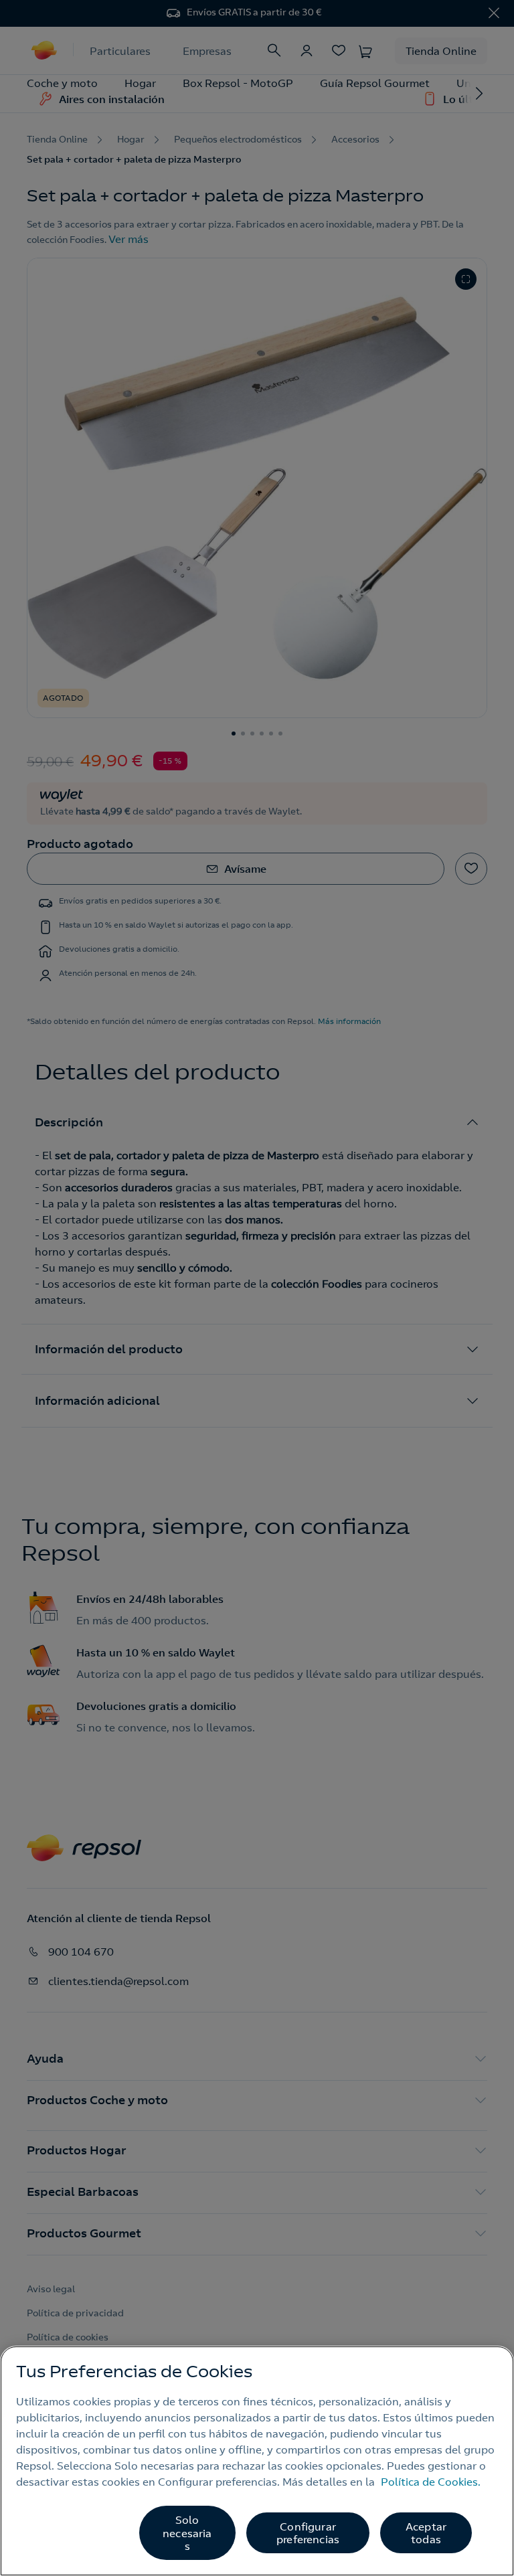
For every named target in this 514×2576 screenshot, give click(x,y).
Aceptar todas (426, 2533)
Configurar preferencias (308, 2533)
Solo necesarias (187, 2532)
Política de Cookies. (431, 2482)
